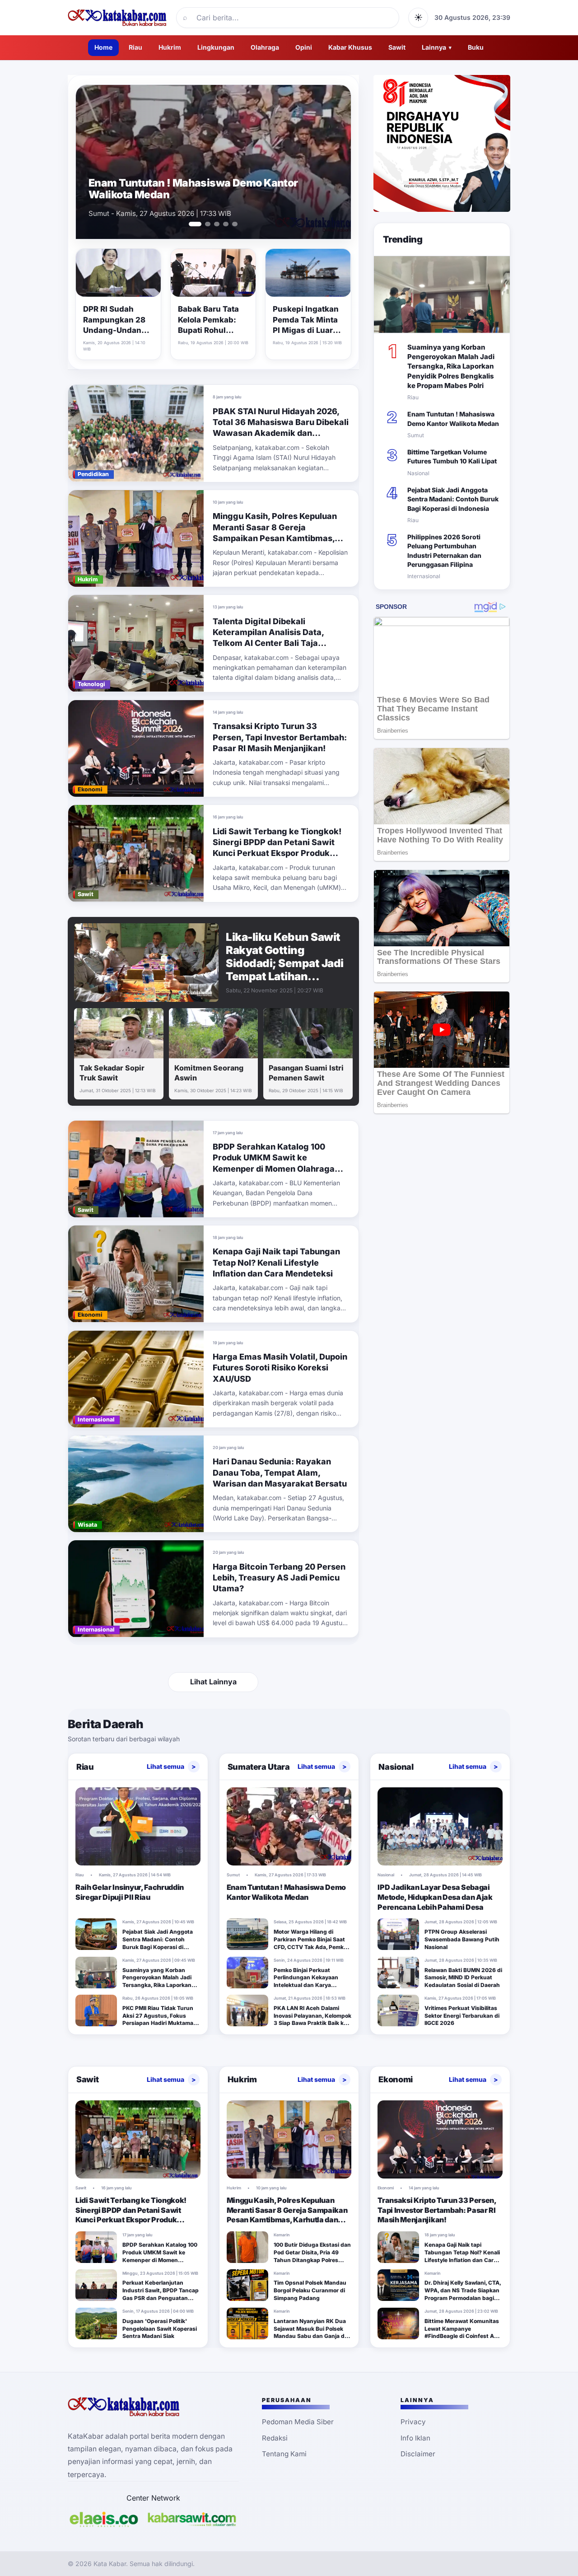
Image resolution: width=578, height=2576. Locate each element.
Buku (476, 47)
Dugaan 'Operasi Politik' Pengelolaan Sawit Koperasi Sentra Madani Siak (160, 2329)
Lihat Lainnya (213, 1682)
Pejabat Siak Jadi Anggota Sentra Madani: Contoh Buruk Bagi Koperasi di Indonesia (453, 499)
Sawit (397, 47)
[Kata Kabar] (117, 18)
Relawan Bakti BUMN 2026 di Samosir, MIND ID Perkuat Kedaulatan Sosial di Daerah (463, 1978)
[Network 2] (192, 2519)
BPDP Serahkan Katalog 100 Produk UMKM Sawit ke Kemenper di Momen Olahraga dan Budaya (160, 2256)
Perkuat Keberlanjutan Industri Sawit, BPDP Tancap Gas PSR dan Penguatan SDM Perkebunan (161, 2294)
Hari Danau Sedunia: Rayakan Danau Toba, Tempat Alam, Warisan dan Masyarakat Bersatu (280, 1473)
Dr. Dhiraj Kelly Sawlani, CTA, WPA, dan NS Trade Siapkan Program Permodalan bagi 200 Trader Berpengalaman (463, 2294)
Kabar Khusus (350, 47)
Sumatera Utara (259, 1767)
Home (103, 47)
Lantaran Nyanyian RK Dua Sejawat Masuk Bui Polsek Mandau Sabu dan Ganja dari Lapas (312, 2332)
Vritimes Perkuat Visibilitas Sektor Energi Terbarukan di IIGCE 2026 (462, 2016)
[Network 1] (104, 2519)
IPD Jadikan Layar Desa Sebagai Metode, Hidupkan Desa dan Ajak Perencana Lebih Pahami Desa (435, 1897)
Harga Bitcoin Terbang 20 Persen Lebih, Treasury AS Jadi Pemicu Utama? (279, 1578)
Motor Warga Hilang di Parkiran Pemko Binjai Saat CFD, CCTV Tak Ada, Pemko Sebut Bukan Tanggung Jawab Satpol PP (310, 1947)
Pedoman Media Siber (298, 2422)
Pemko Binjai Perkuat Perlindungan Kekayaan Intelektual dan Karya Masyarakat (306, 1981)
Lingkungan (216, 47)
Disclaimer (418, 2454)
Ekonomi (395, 2079)
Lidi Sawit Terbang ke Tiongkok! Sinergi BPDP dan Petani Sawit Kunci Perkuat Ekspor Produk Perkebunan (131, 2215)
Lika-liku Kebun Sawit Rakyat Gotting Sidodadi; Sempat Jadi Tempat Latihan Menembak (285, 963)
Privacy (413, 2422)
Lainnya (437, 47)
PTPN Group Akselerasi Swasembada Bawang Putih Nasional (462, 1939)
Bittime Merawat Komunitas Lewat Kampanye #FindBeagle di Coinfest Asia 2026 (463, 2332)
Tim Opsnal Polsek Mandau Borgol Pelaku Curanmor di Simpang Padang (310, 2290)
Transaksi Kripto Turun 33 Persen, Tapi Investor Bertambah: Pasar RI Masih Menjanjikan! (280, 737)
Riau (135, 47)
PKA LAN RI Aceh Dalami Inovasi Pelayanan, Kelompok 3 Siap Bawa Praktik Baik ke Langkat (312, 2019)
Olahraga (265, 47)
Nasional (396, 1767)
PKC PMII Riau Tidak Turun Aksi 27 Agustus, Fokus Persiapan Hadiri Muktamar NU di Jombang (159, 2019)
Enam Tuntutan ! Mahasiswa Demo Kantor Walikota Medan (193, 189)
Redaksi (275, 2438)
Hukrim (170, 47)
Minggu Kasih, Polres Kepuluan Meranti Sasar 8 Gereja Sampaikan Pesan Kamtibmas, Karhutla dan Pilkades (287, 2215)
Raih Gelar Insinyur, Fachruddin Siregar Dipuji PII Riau (130, 1892)
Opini (304, 47)
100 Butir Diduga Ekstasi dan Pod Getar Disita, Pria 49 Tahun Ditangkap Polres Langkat (312, 2256)
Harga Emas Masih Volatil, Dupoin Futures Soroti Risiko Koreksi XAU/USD (280, 1368)
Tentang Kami (284, 2454)
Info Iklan (415, 2438)
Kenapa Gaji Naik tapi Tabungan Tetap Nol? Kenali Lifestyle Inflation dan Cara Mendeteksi (276, 1262)
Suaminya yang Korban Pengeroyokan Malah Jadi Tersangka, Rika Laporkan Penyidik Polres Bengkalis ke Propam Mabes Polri (451, 366)
